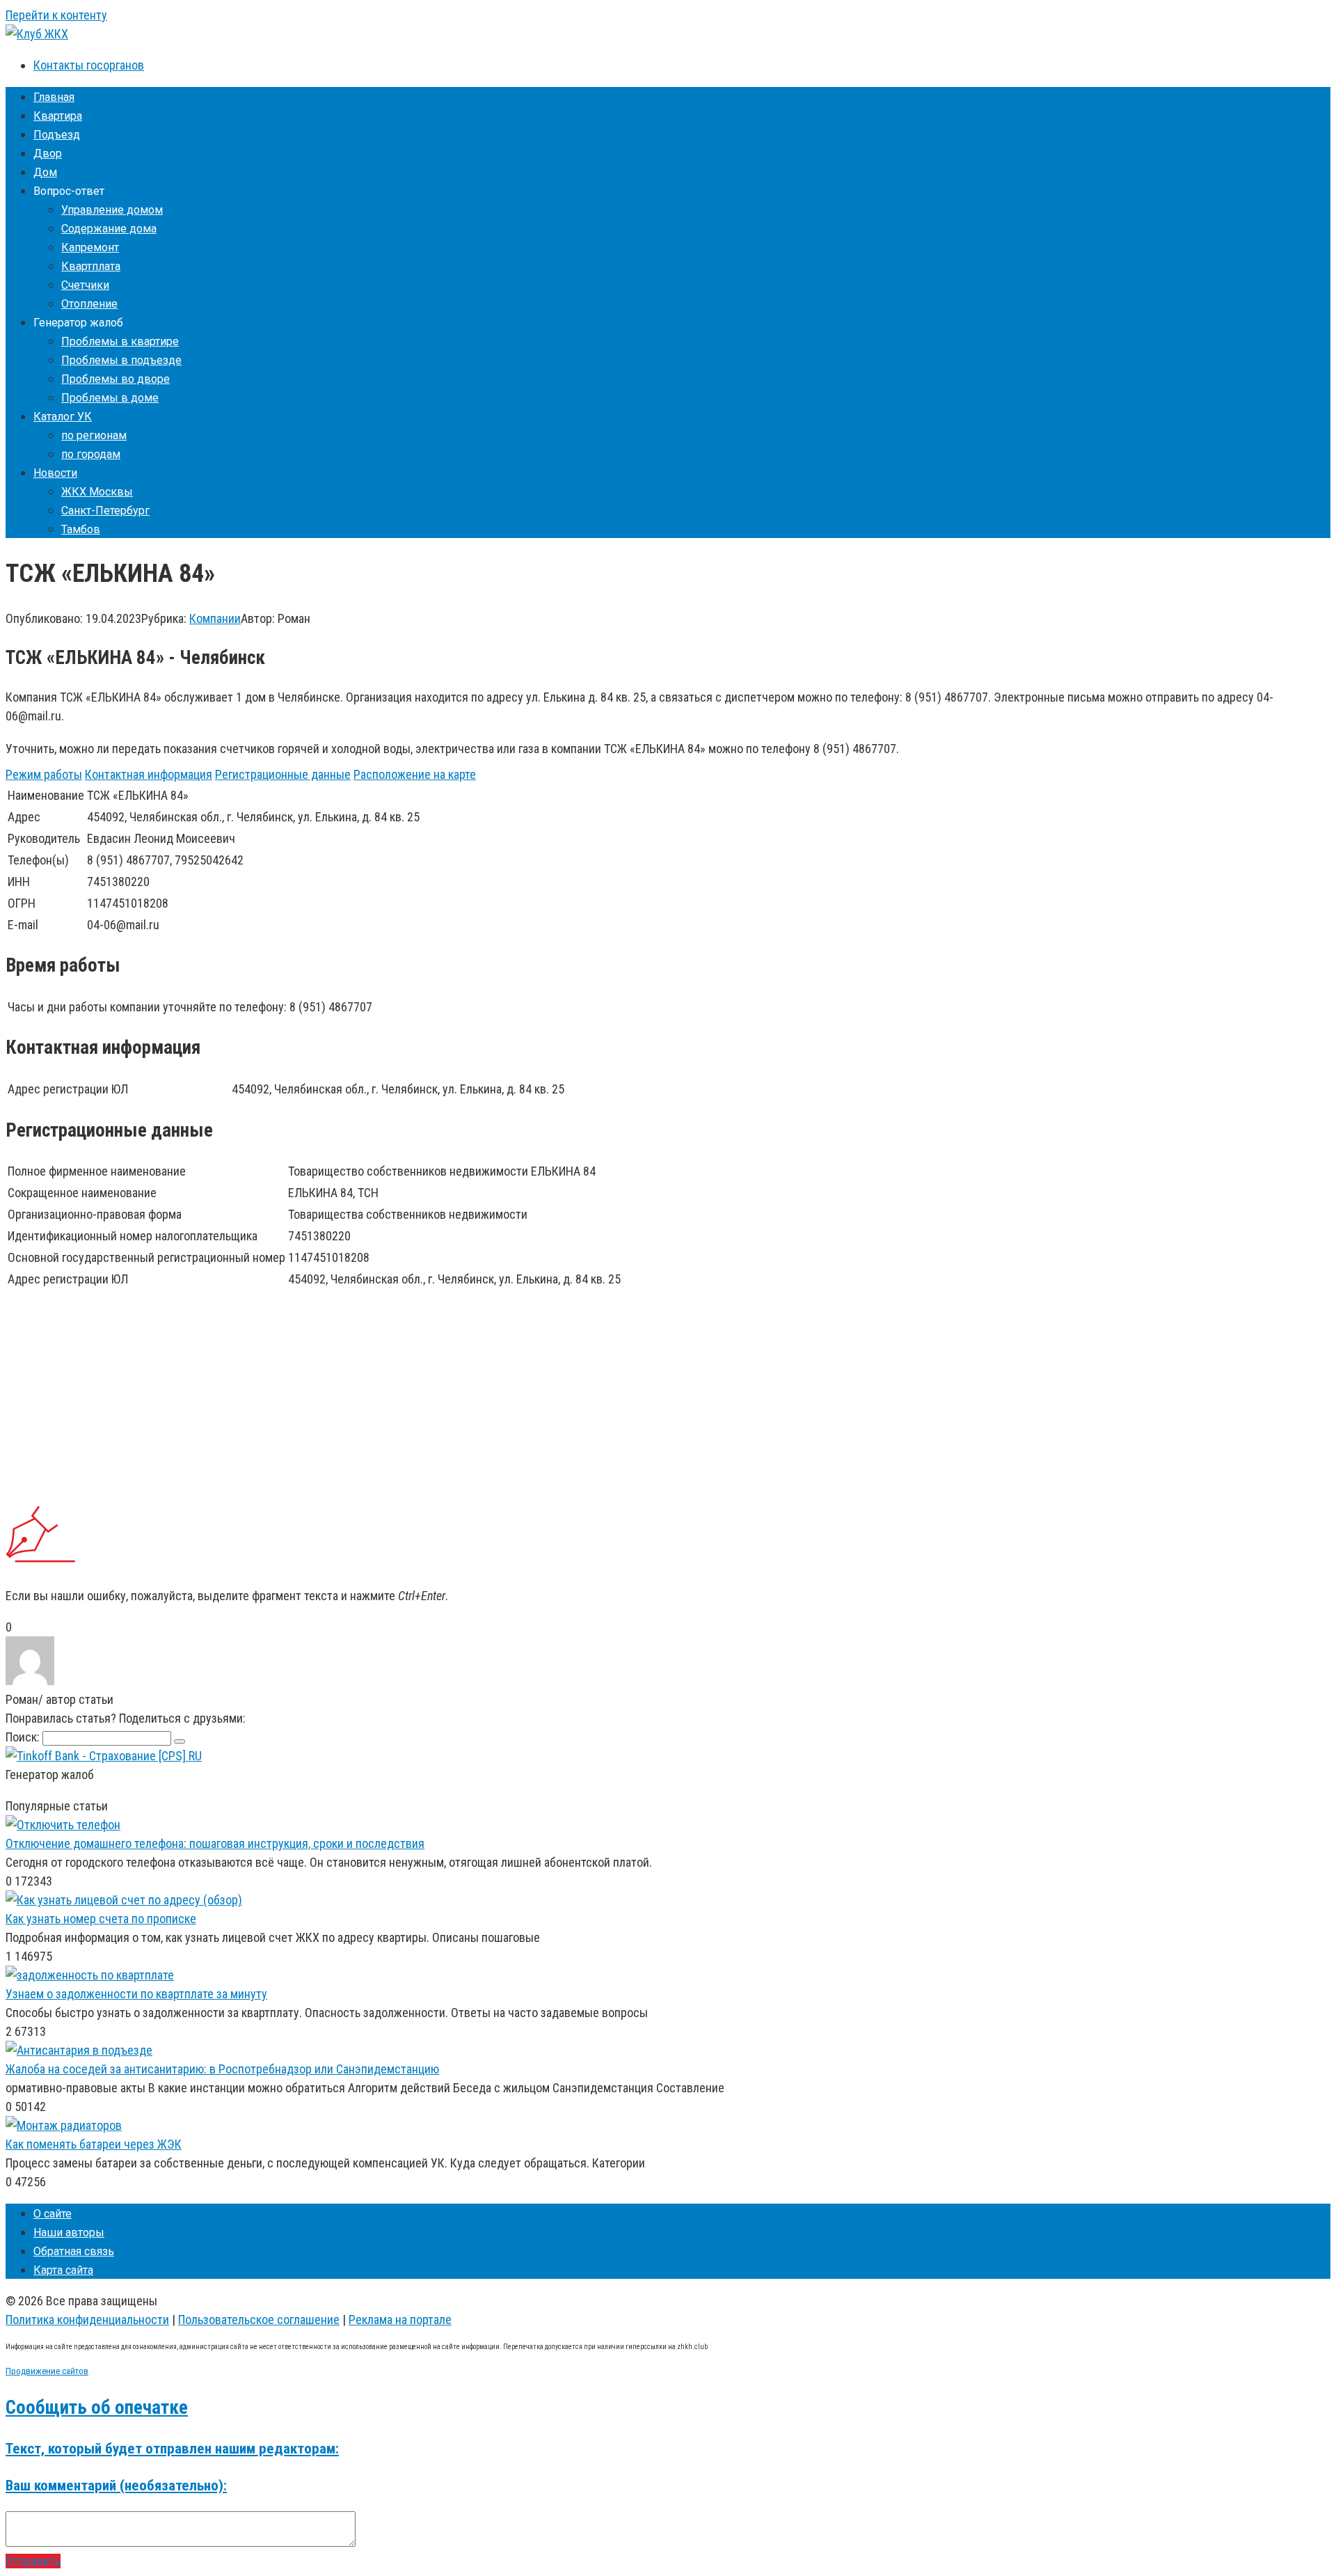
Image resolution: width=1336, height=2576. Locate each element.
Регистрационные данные (283, 774)
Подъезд (57, 135)
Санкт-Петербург (105, 511)
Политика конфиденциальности (87, 2320)
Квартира (58, 116)
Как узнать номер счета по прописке (101, 1919)
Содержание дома (109, 229)
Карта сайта (63, 2270)
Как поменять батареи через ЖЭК (94, 2144)
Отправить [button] (33, 2561)
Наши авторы (69, 2233)
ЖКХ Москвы (97, 492)
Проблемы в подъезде (121, 360)
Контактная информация (149, 774)
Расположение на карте (415, 774)
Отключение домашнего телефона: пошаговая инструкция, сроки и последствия (215, 1843)
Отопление (89, 304)
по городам (91, 454)
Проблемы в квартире (120, 341)
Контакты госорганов (89, 65)
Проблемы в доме (110, 398)
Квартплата (91, 266)
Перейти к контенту (56, 15)
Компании (215, 618)
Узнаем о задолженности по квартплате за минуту (136, 1994)
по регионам (94, 435)
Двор (48, 153)
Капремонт (90, 247)
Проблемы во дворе (116, 379)
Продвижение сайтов (47, 2371)
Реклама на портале (400, 2320)
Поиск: (24, 1737)
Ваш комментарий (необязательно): (116, 2485)
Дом (45, 172)
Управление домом (112, 210)
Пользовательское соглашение (259, 2320)
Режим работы (44, 774)
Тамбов (81, 529)
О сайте (53, 2214)
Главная (54, 97)
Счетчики (85, 285)
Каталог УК (63, 417)
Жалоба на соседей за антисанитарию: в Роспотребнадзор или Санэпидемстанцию (222, 2069)
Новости (55, 473)
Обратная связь (74, 2251)
